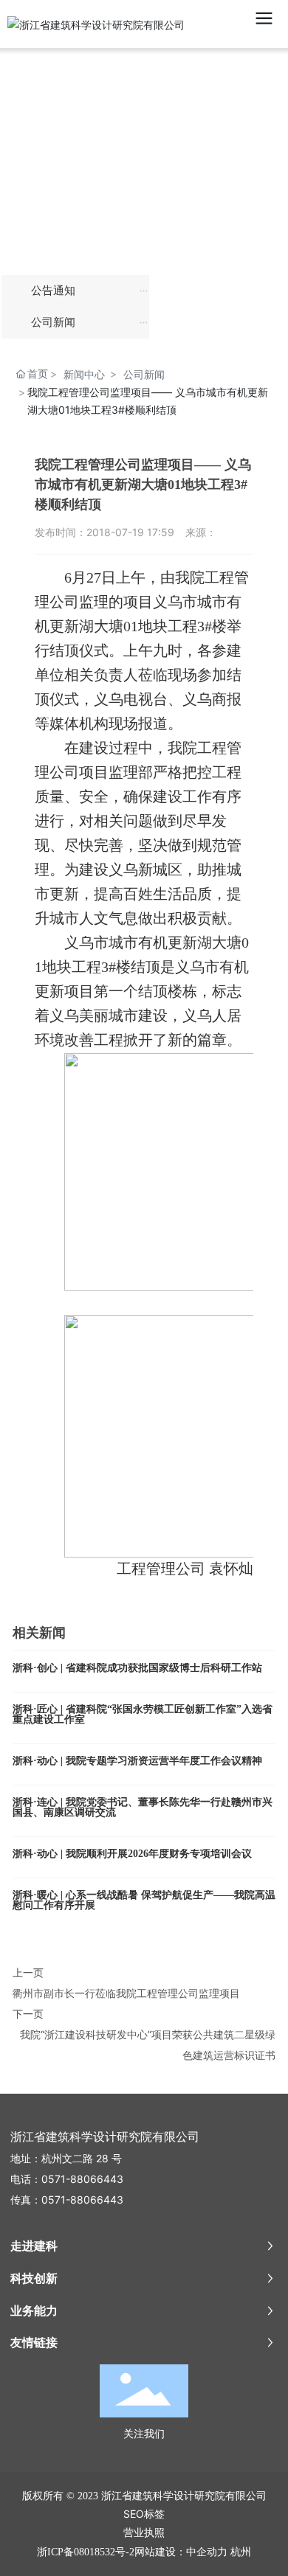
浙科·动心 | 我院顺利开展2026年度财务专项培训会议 (132, 1854)
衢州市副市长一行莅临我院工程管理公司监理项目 (126, 1993)
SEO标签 (144, 2514)
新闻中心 (84, 374)
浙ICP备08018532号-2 (86, 2552)
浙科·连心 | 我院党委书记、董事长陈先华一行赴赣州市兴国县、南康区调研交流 (143, 1807)
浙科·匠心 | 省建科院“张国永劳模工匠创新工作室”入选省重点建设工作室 (143, 1714)
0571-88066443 (82, 2179)
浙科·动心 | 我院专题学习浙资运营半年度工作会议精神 (137, 1761)
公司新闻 (144, 374)
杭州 (241, 2551)
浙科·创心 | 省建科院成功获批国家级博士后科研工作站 (137, 1668)
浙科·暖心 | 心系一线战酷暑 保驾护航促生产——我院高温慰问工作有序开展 (144, 1900)
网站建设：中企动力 (181, 2551)
